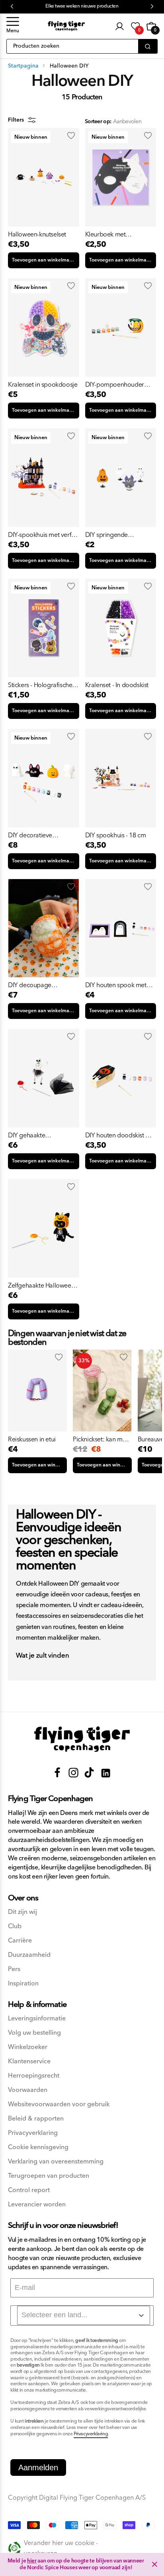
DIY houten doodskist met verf (121, 1135)
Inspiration (23, 1984)
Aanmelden (38, 2468)
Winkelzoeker (28, 2047)
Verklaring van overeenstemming (56, 2162)
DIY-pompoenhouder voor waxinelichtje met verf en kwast (116, 385)
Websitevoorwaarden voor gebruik (59, 2104)
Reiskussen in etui (32, 1439)
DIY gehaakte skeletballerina (28, 1135)
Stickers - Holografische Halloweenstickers (40, 685)
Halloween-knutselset (37, 234)
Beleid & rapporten (36, 2119)
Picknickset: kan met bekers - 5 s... (100, 1439)
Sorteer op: (98, 122)
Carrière (20, 1941)
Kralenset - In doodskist (117, 685)
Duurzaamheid (29, 1955)
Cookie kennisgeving (38, 2147)
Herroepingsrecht (34, 2076)
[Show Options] (141, 2315)
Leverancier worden (37, 2205)
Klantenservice (29, 2062)
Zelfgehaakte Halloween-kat (42, 1286)
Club (15, 1926)
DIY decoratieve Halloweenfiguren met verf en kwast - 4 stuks (38, 835)
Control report (29, 2190)
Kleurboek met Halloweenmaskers (111, 234)
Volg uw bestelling (34, 2033)
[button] (13, 26)
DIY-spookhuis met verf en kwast (40, 535)
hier (32, 2561)
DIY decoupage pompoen (30, 985)
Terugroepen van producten (49, 2176)
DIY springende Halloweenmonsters (112, 535)
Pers (14, 1969)
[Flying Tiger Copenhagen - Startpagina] (82, 1739)
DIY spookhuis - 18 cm (116, 835)
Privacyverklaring (33, 2133)
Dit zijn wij (22, 1912)
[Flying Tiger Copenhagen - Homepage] (66, 26)
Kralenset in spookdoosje (43, 385)
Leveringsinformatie (37, 2019)
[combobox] (84, 2315)
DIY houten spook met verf (116, 985)
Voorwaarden (28, 2090)
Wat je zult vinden (43, 1656)
